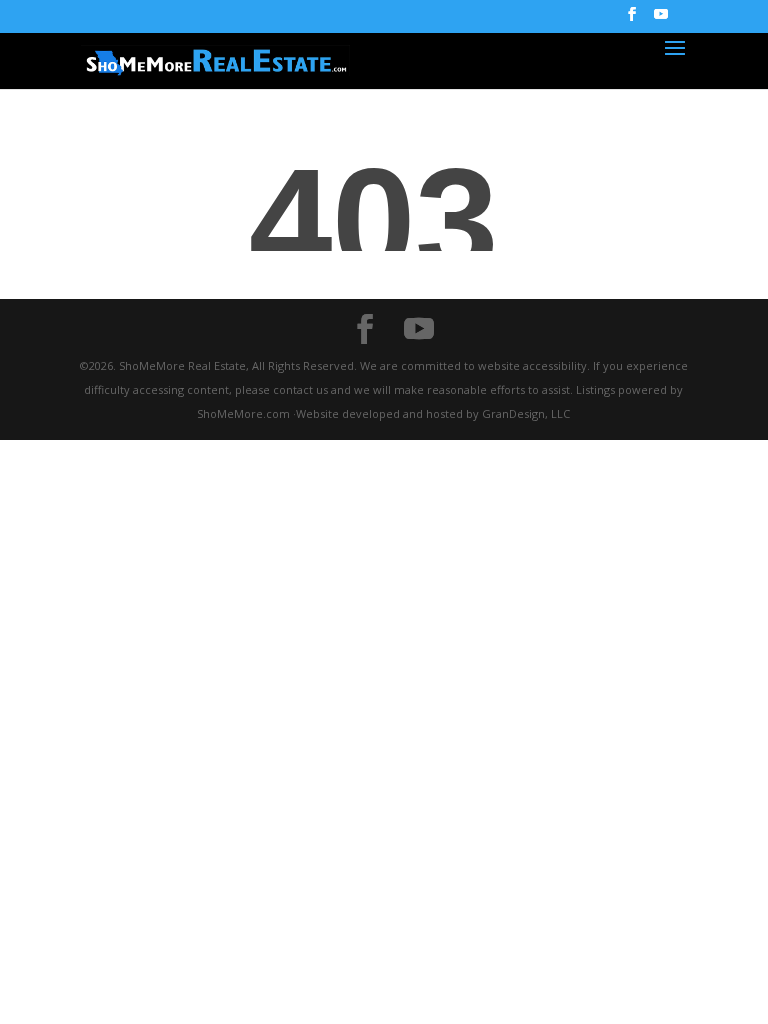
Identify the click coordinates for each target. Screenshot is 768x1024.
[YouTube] (661, 20)
